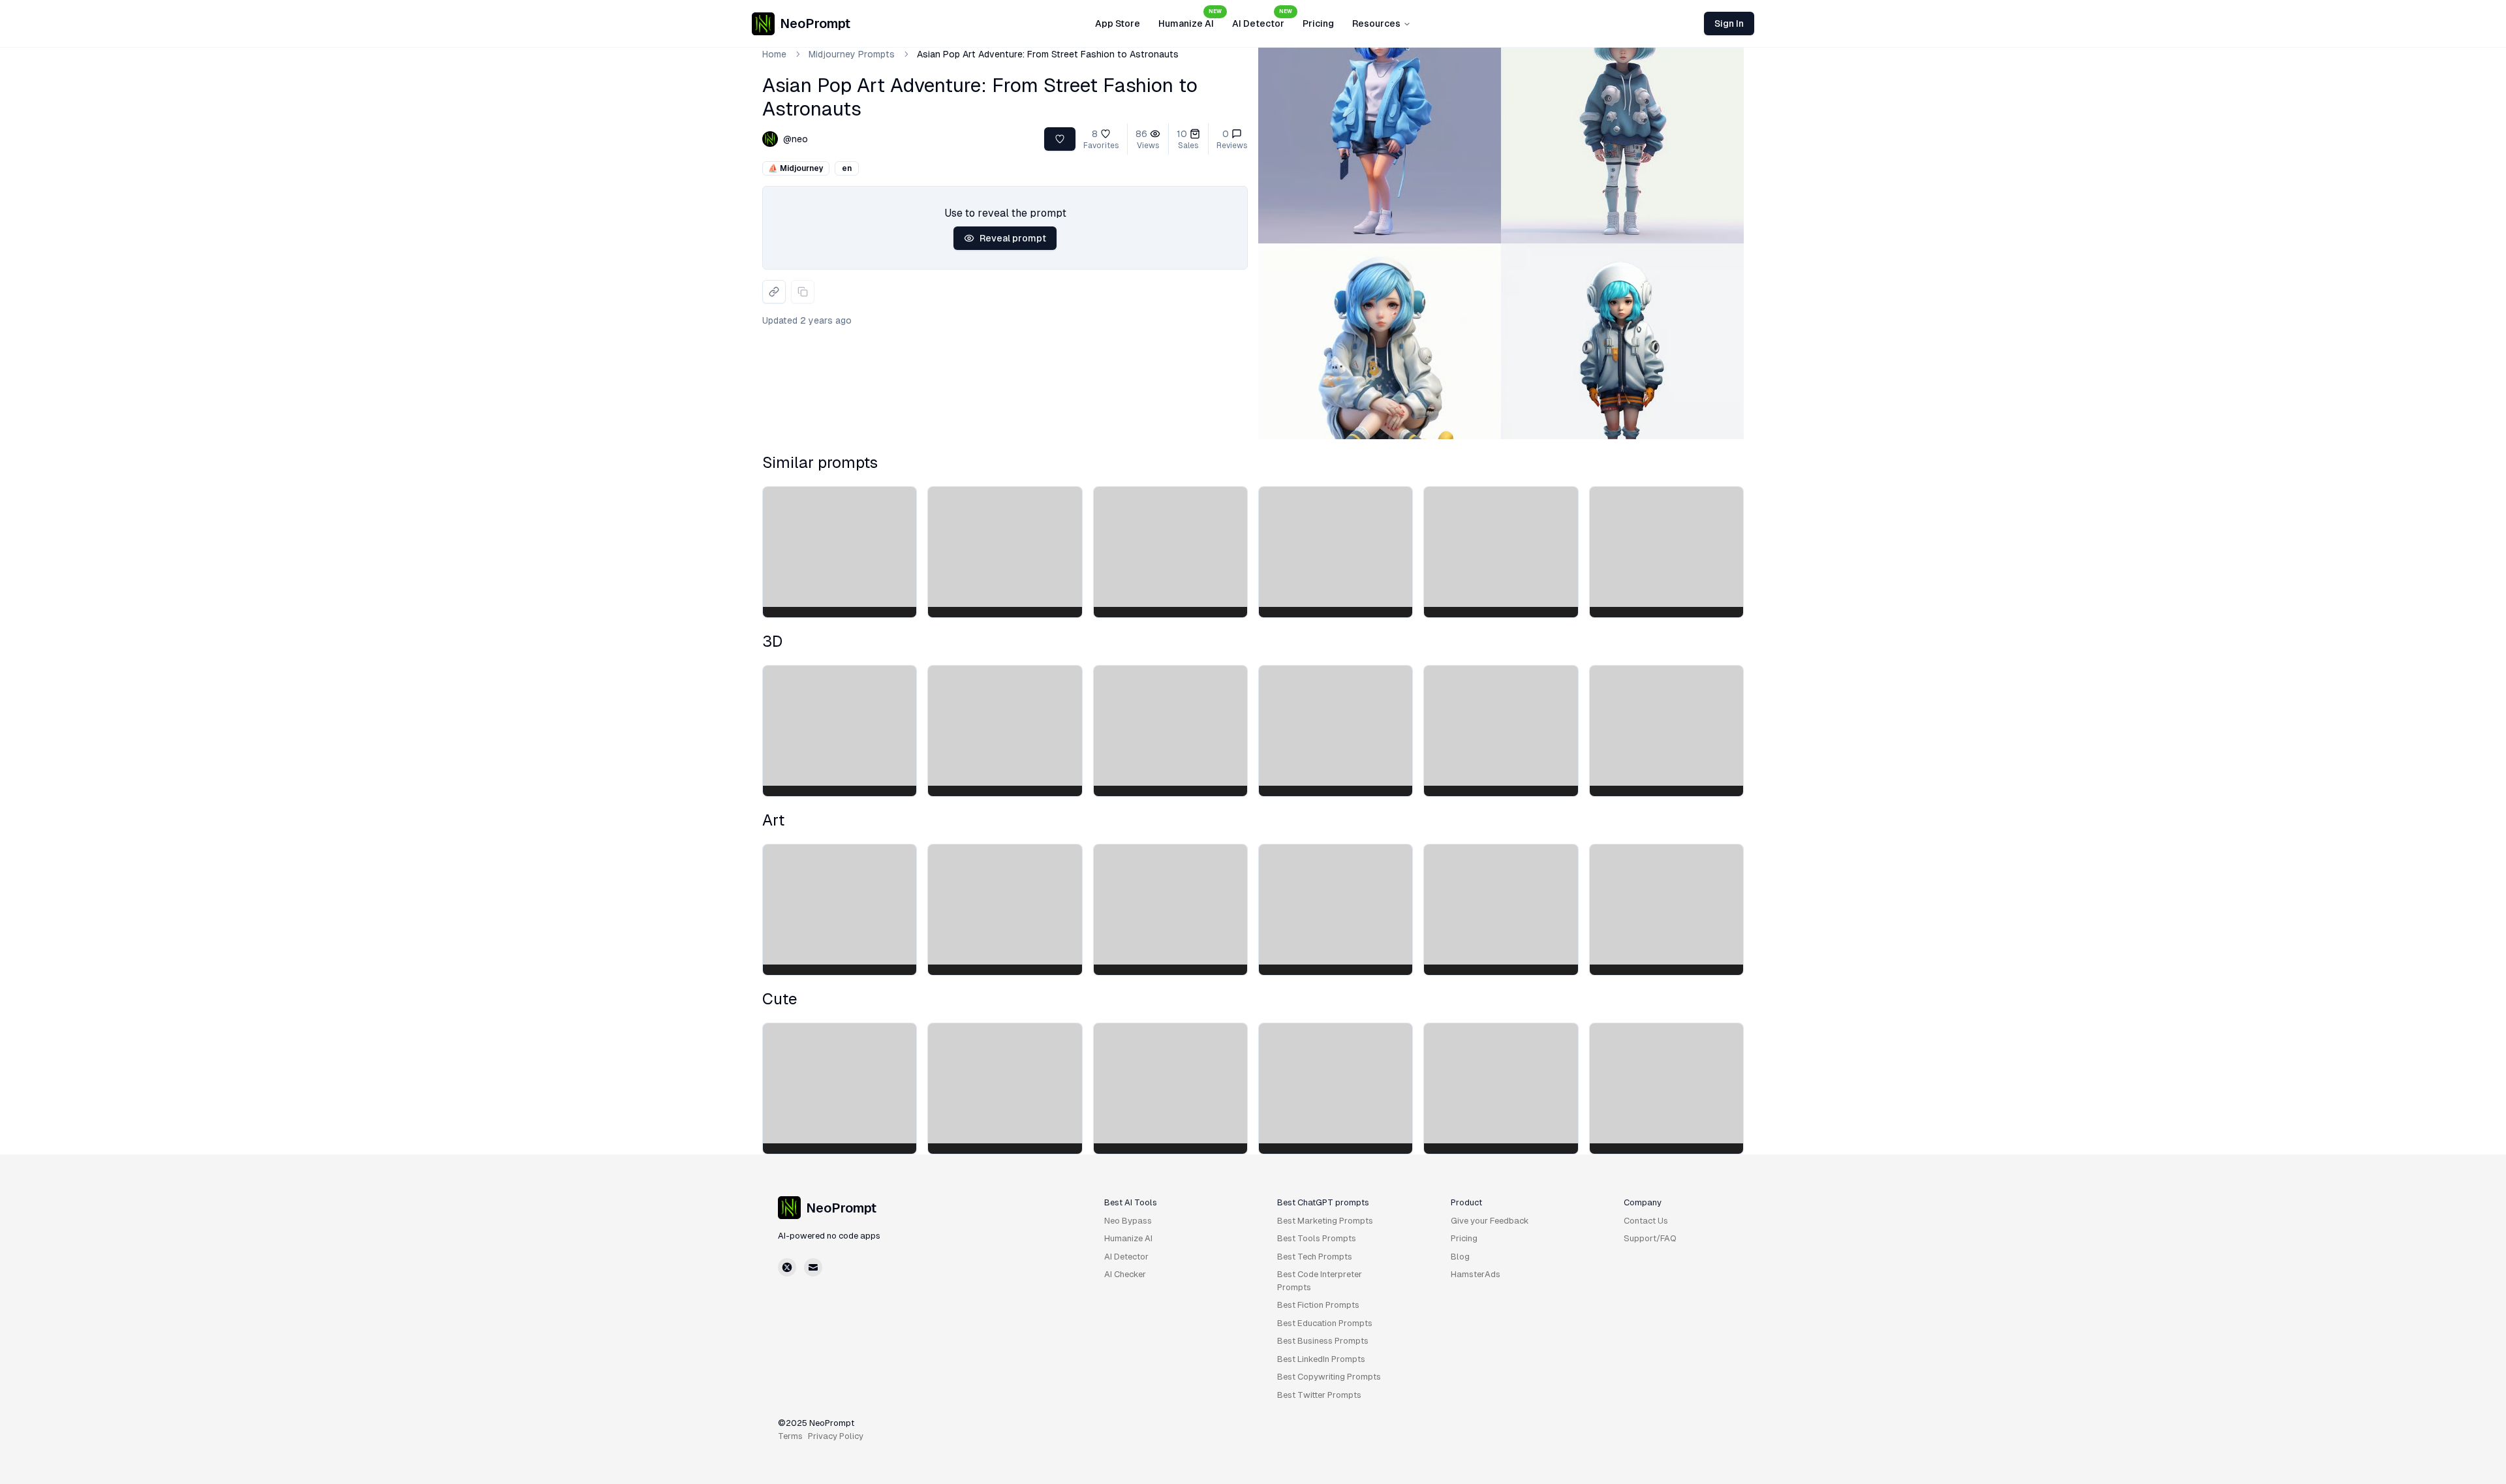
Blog (1460, 1257)
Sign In (1729, 23)
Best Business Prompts (1323, 1341)
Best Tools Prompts (1317, 1238)
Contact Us (1646, 1221)
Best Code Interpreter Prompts (1320, 1281)
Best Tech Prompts (1315, 1257)
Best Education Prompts (1325, 1323)
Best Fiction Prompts (1318, 1305)
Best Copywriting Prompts (1329, 1377)
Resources (1376, 23)
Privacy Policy (836, 1436)
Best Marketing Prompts (1325, 1221)
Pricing (1318, 23)
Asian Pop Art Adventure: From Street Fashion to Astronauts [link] (1048, 54)
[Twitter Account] (787, 1267)
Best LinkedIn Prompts (1321, 1359)
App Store (1118, 23)
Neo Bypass (1128, 1221)
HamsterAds (1476, 1274)
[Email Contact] (813, 1267)
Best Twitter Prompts (1319, 1395)
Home (774, 54)
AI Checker (1125, 1274)
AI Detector (1262, 20)
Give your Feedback (1490, 1221)
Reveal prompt (1013, 238)
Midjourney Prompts (852, 54)
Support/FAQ (1650, 1238)
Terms (790, 1436)
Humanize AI (1190, 20)
